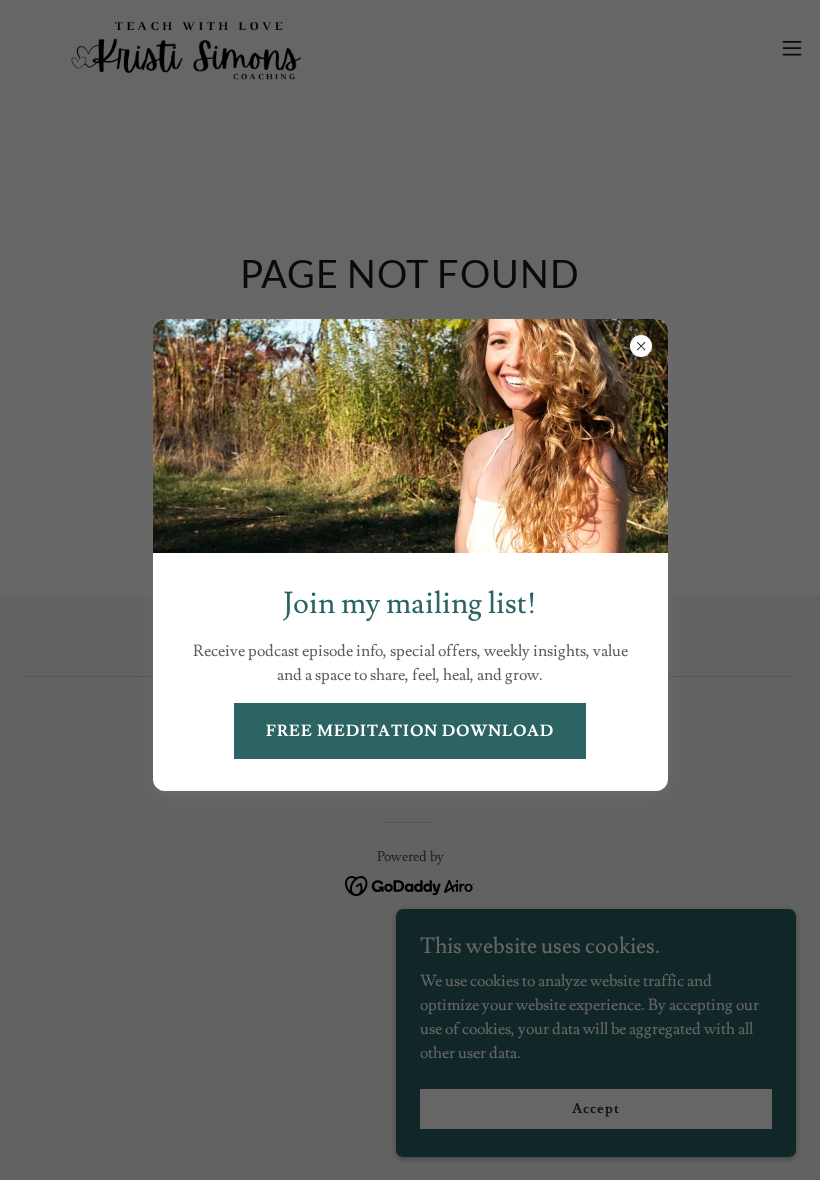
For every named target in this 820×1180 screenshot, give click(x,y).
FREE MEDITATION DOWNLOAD (410, 731)
